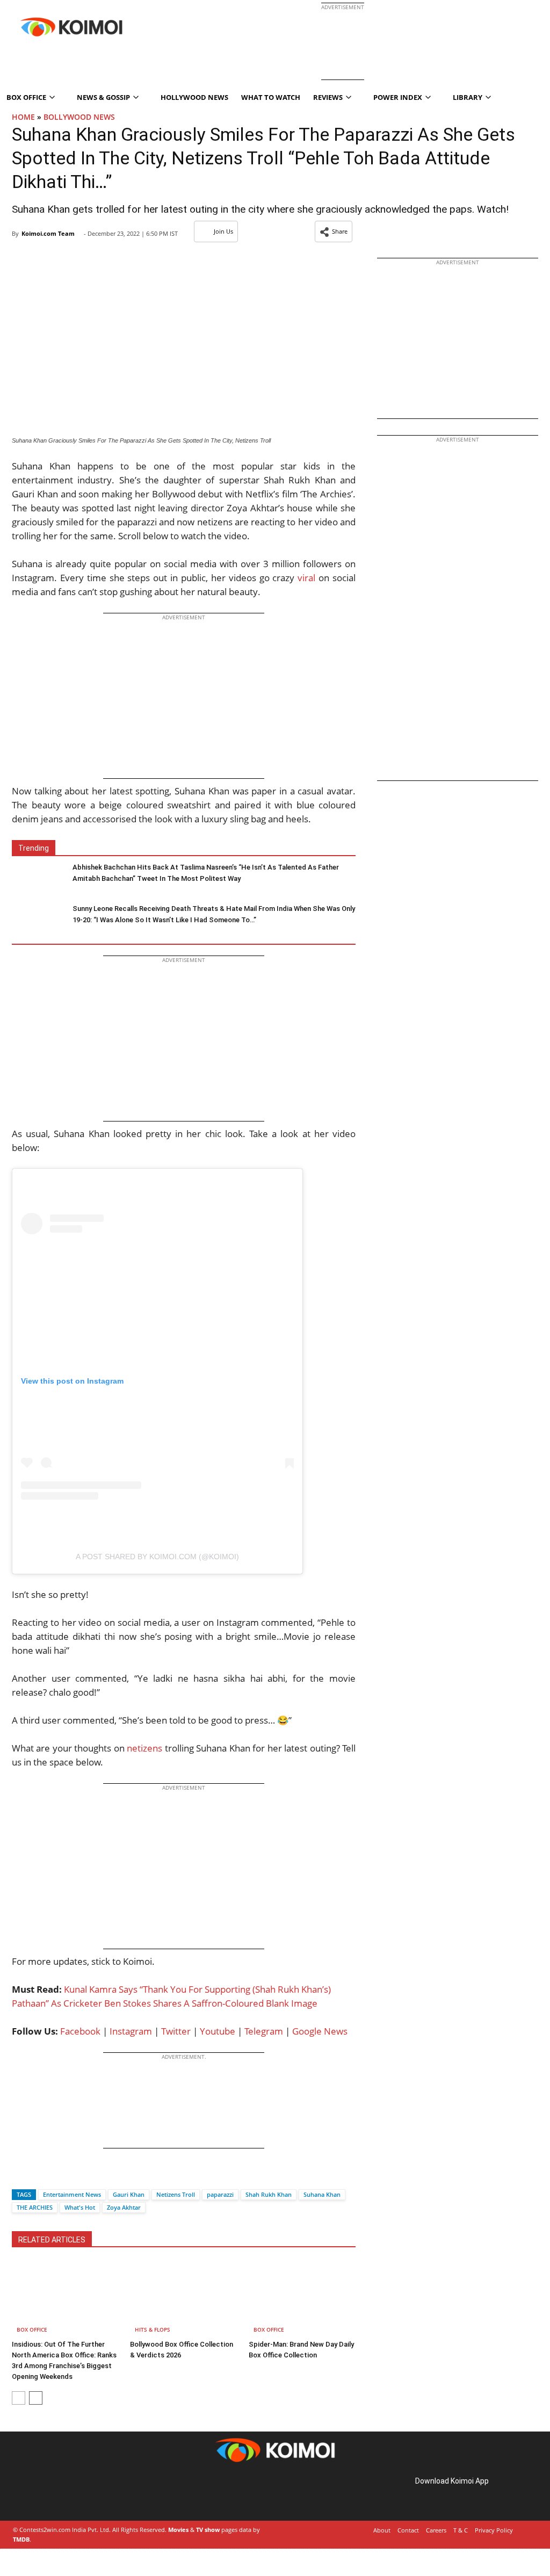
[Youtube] (88, 2493)
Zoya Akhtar (124, 2207)
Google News (320, 2031)
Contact (408, 2530)
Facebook (80, 2031)
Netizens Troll (176, 2194)
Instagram (131, 2031)
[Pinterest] (58, 2493)
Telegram (264, 2031)
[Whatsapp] (56, 2176)
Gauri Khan (129, 2194)
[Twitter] (38, 2176)
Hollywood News (194, 97)
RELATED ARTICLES (52, 2240)
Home (23, 117)
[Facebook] (20, 2176)
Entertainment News (72, 2194)
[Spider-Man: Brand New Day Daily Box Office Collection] (302, 2299)
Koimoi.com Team (48, 233)
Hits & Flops (153, 2329)
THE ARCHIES (35, 2207)
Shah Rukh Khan (269, 2194)
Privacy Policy (494, 2530)
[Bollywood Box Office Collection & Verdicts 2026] (183, 2299)
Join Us (223, 231)
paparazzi (220, 2194)
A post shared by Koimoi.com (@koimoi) (157, 1557)
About (382, 2530)
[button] (334, 231)
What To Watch (271, 97)
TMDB (21, 2539)
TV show (208, 2530)
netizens (144, 1748)
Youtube (218, 2031)
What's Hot (80, 2207)
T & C (461, 2530)
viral (306, 578)
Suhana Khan (322, 2194)
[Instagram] (43, 2493)
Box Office (32, 2329)
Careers (436, 2530)
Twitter (176, 2031)
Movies (178, 2530)
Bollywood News (79, 117)
